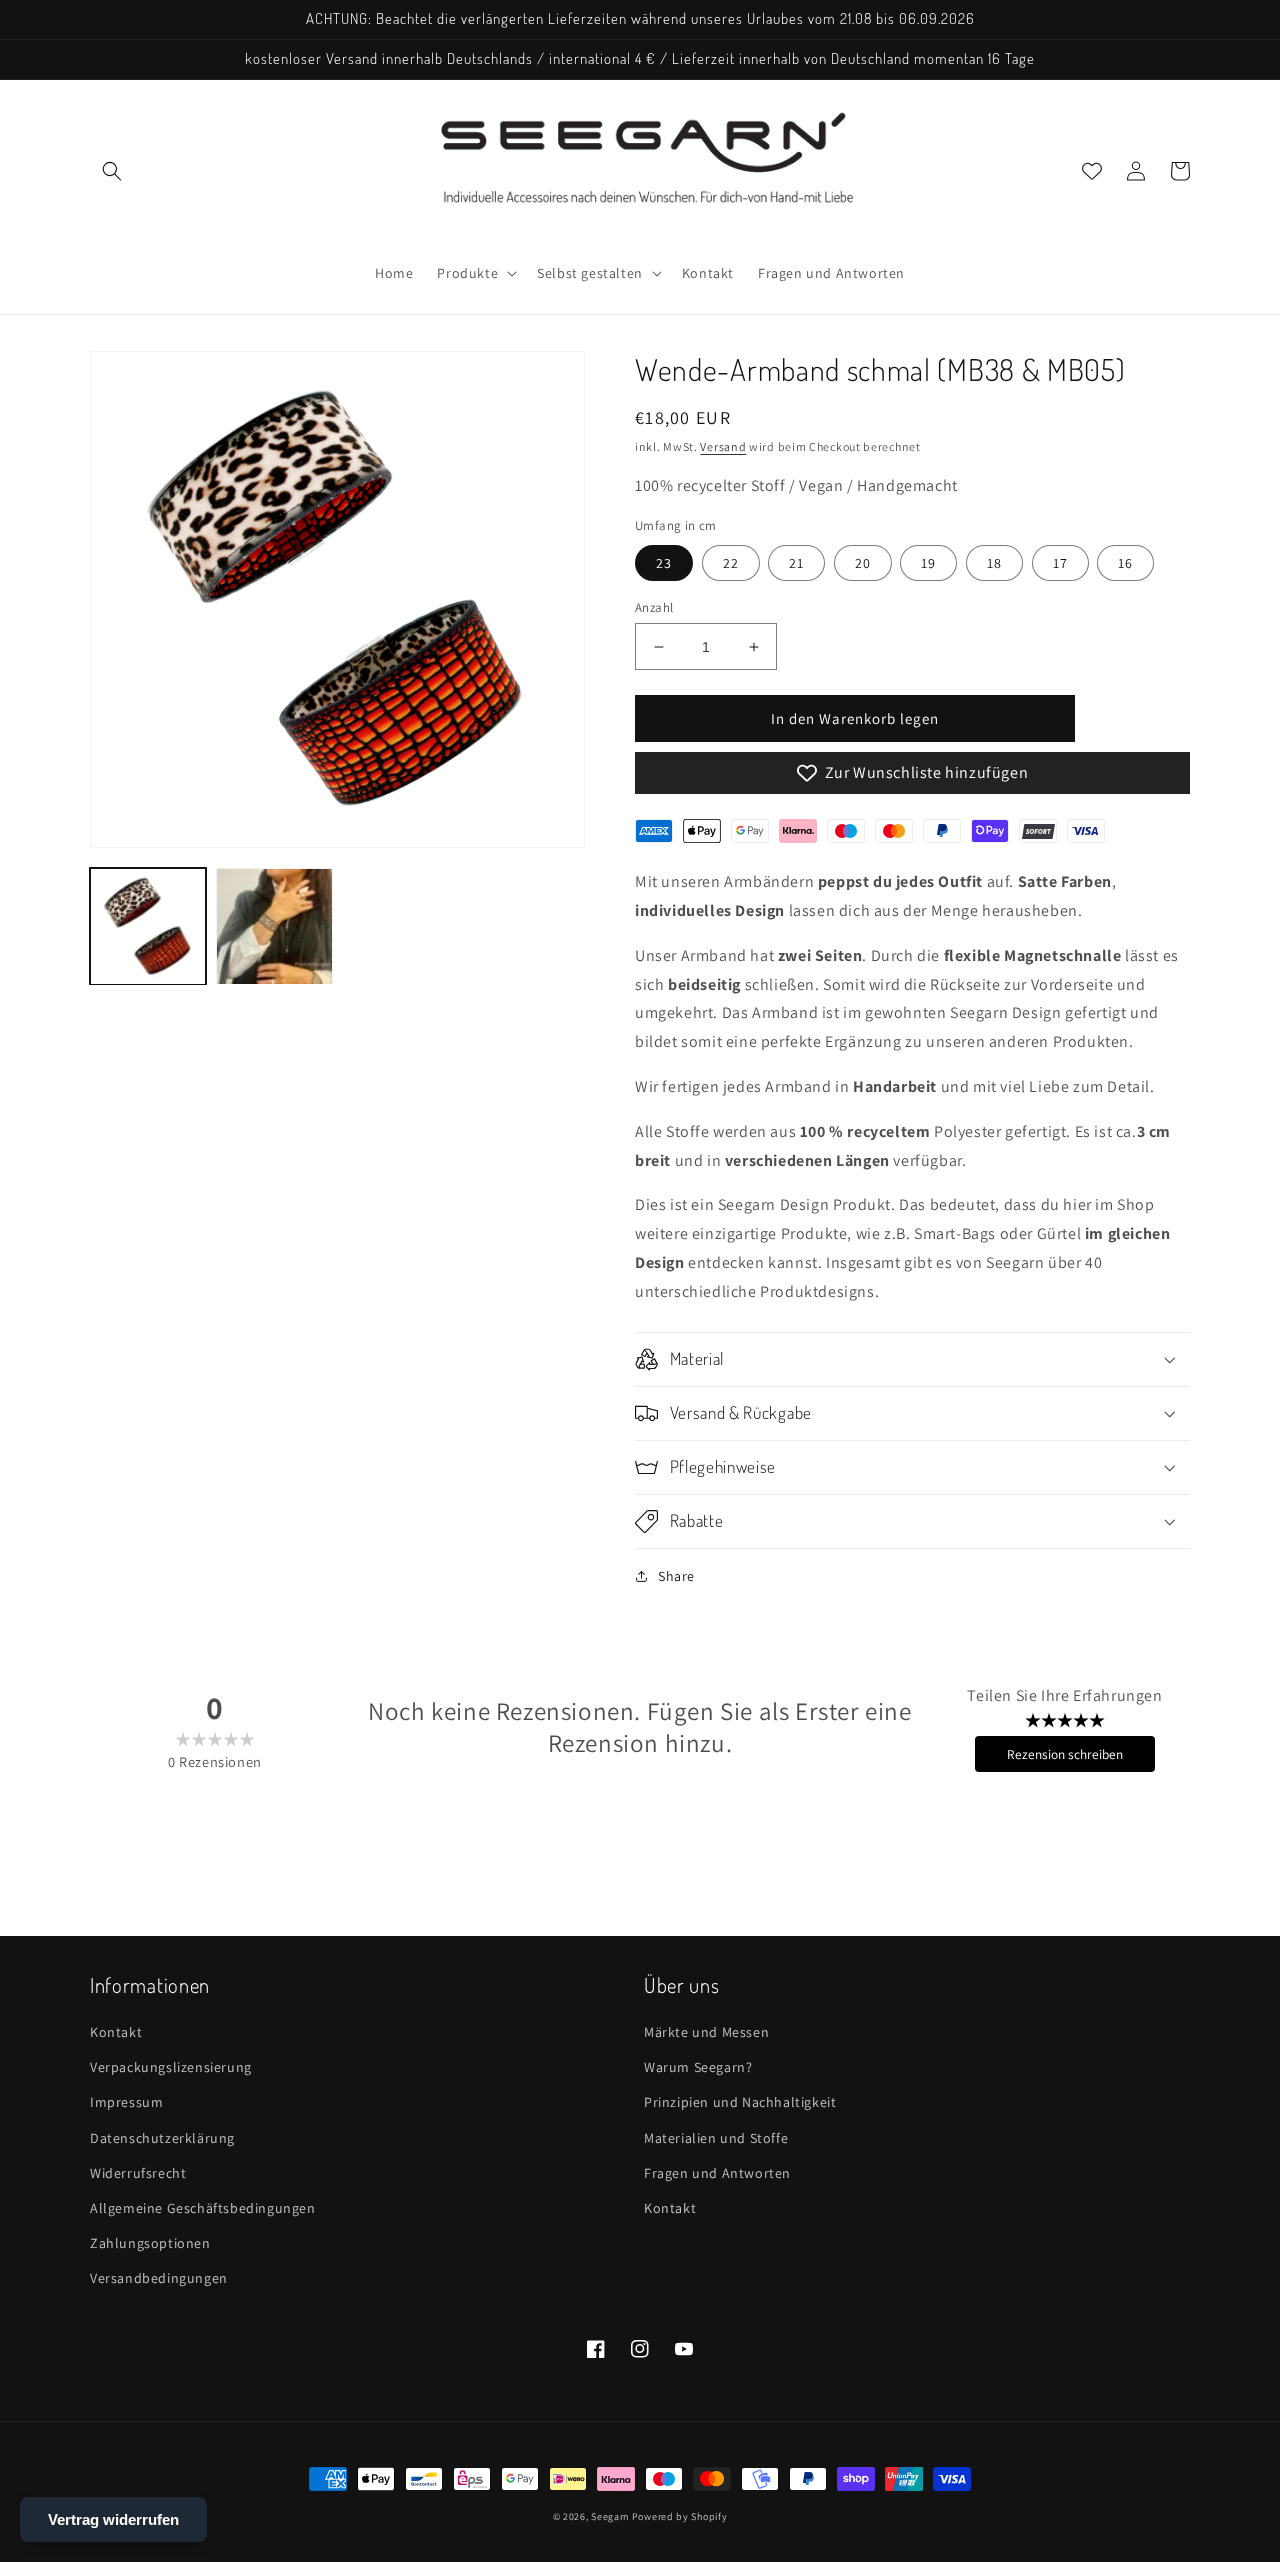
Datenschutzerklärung (162, 2138)
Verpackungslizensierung (171, 2067)
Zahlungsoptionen (150, 2243)
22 (731, 563)
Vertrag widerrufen (113, 2519)
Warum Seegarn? (698, 2067)
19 (928, 563)
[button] (112, 171)
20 (863, 563)
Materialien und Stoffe (716, 2138)
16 (1125, 563)
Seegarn (610, 2516)
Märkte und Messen (706, 2032)
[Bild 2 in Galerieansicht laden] (274, 926)
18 (994, 563)
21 (796, 563)
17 (1060, 563)
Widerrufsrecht (138, 2173)
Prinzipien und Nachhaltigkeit (740, 2102)
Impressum (126, 2102)
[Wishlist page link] (1092, 171)
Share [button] (676, 1576)
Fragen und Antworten (717, 2173)
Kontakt (116, 2032)
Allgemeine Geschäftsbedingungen (203, 2208)
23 (664, 563)
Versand (723, 446)
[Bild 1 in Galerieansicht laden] (148, 926)
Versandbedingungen (159, 2278)
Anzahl (654, 607)
